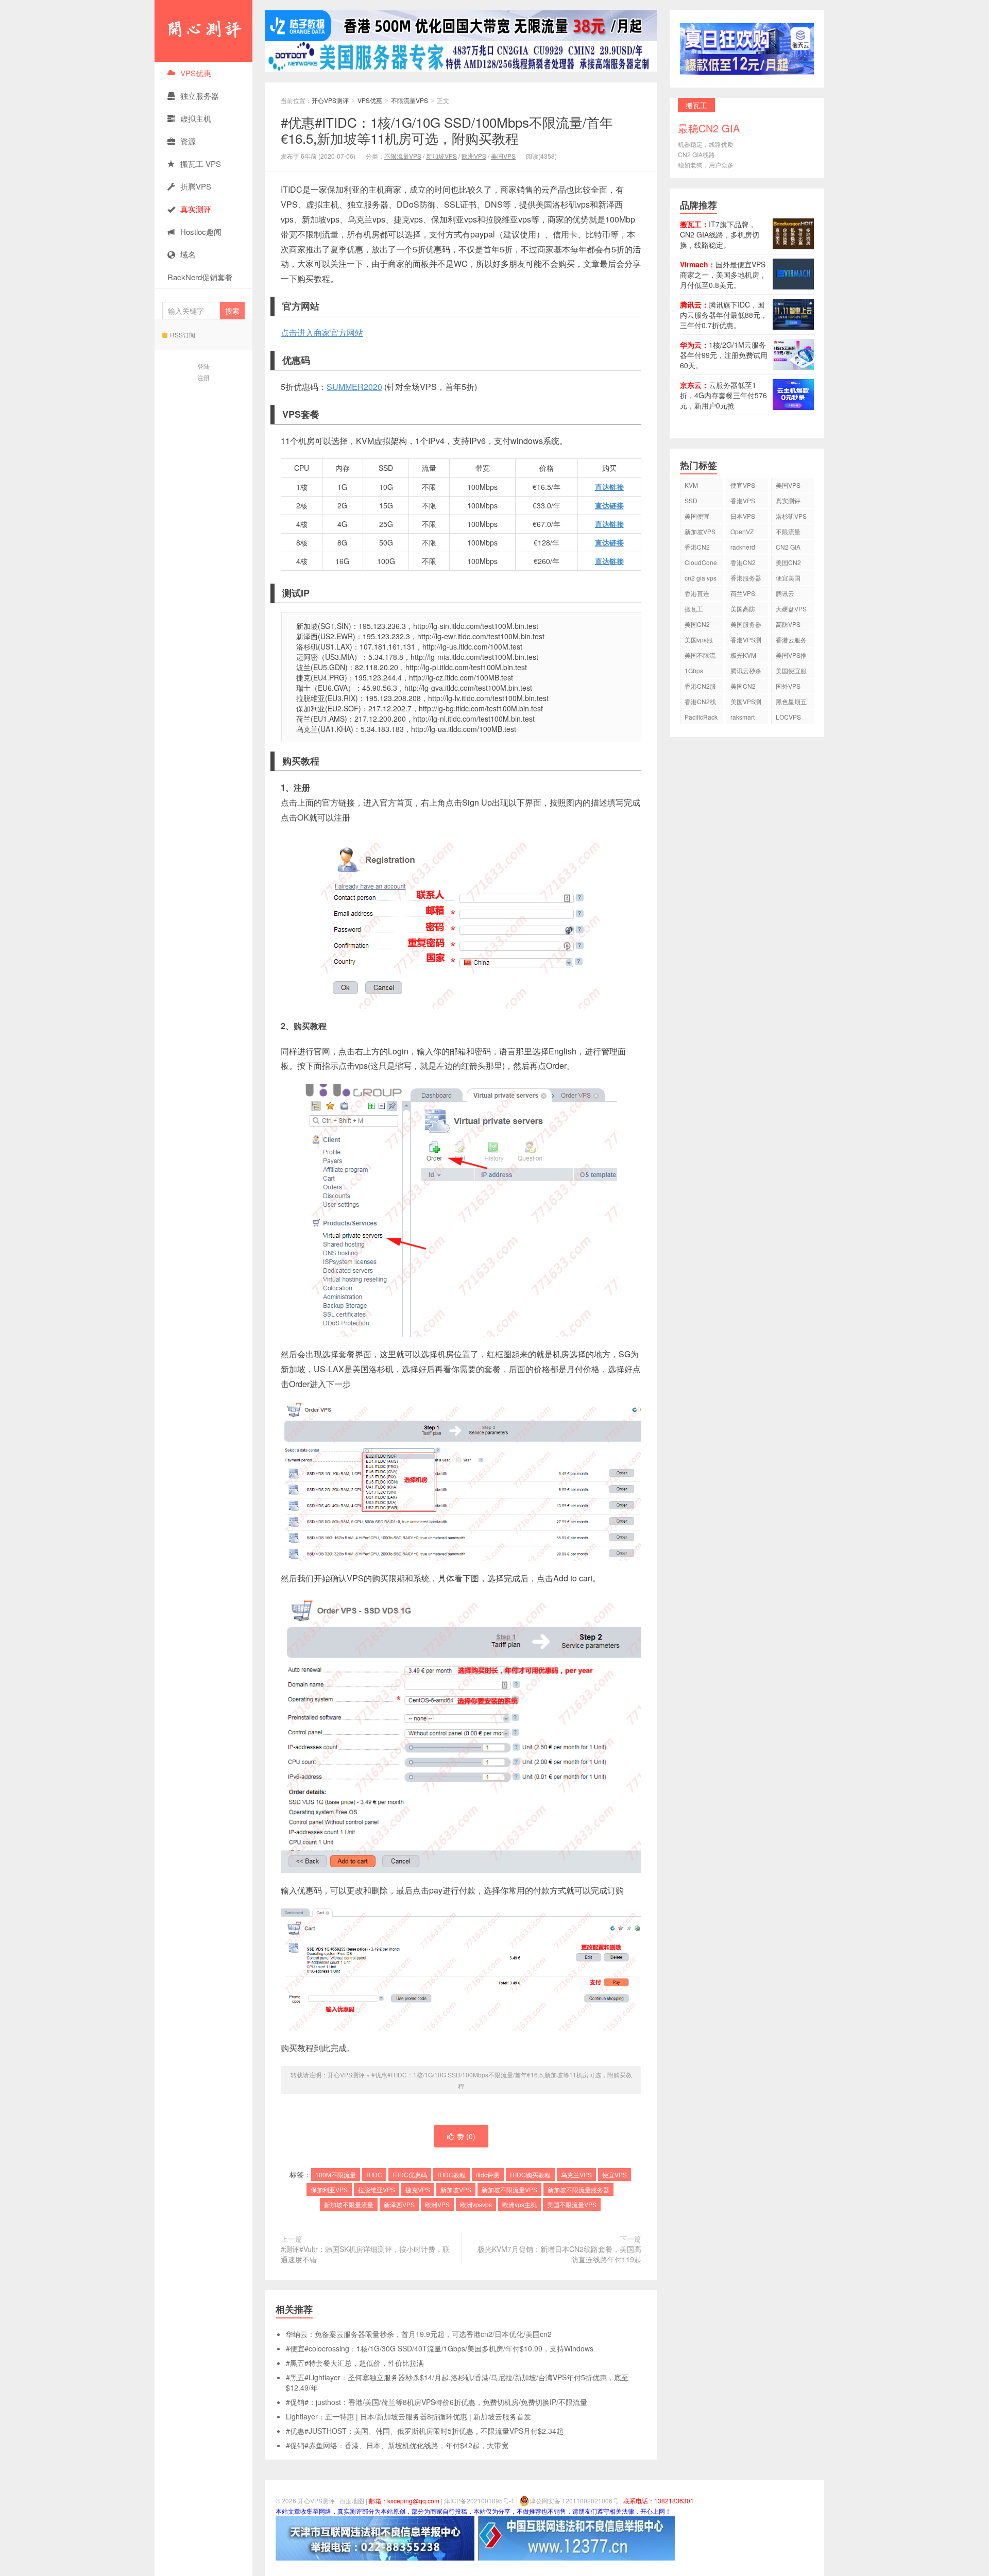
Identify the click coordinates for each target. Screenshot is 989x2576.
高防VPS (788, 624)
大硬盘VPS (791, 609)
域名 (188, 254)
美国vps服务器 (699, 641)
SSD (691, 500)
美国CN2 (788, 562)
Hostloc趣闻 (201, 232)
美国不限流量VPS (572, 2204)
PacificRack (701, 717)
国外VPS (788, 686)
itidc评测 (488, 2174)
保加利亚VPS (329, 2189)
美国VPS (503, 156)
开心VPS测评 (203, 31)
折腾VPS (196, 186)
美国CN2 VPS (697, 626)
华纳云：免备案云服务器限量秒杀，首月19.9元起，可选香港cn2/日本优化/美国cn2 (419, 2334)
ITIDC (374, 2174)
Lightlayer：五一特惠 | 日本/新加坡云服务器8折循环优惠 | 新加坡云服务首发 (408, 2416)
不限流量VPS (410, 100)
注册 (203, 377)
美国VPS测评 (746, 703)
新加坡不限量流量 (349, 2204)
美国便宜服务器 (791, 672)
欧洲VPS (474, 156)
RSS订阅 (183, 335)
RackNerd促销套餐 (200, 277)
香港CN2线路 (700, 703)
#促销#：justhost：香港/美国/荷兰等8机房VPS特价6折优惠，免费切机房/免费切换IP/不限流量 (437, 2402)
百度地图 (352, 2501)
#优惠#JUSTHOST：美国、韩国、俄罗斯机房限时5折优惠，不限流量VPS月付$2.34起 (425, 2431)
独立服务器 (200, 96)
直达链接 (609, 487)
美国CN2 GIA (743, 687)
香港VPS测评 (746, 641)
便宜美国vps (788, 579)
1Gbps (694, 670)
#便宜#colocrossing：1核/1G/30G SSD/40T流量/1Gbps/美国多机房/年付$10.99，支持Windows (440, 2348)
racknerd (743, 547)
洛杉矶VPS (791, 516)
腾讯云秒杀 (746, 670)
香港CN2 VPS (697, 548)
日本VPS (743, 516)
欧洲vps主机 (519, 2204)
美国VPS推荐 (791, 656)
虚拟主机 (196, 118)
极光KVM (743, 655)
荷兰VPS (743, 593)
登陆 (203, 366)
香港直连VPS (697, 595)
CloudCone (701, 562)
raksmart (743, 717)
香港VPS (743, 500)
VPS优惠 (196, 73)
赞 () (466, 2136)
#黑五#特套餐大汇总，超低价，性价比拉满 (355, 2363)
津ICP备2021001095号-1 (479, 2501)
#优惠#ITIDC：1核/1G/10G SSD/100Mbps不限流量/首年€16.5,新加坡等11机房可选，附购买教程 (447, 130)
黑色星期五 (791, 701)
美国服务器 (746, 624)
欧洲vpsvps (476, 2204)
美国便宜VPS (697, 517)
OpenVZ (742, 531)
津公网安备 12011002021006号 (574, 2501)
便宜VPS (615, 2174)
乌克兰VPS (576, 2174)
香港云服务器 (791, 641)
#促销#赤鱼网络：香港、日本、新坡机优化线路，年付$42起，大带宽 (397, 2445)
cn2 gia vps (701, 578)
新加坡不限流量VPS (509, 2189)
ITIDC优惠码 (410, 2174)
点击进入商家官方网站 (322, 332)
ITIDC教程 (451, 2174)
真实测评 (788, 500)
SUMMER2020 (354, 387)
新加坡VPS (441, 156)
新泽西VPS (399, 2204)
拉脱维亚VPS (377, 2189)
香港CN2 (743, 562)
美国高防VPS (743, 610)
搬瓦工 (694, 609)
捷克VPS (418, 2189)
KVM (691, 485)
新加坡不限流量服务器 (578, 2189)
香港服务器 (746, 578)
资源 (188, 141)
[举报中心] (375, 2537)
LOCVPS (788, 717)
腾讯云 (785, 593)
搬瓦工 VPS (201, 164)
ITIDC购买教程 (530, 2174)
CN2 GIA (788, 547)
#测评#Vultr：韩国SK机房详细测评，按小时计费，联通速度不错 (365, 2254)
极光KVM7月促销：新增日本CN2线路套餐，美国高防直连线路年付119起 (559, 2254)
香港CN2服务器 (700, 687)
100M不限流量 (336, 2174)
